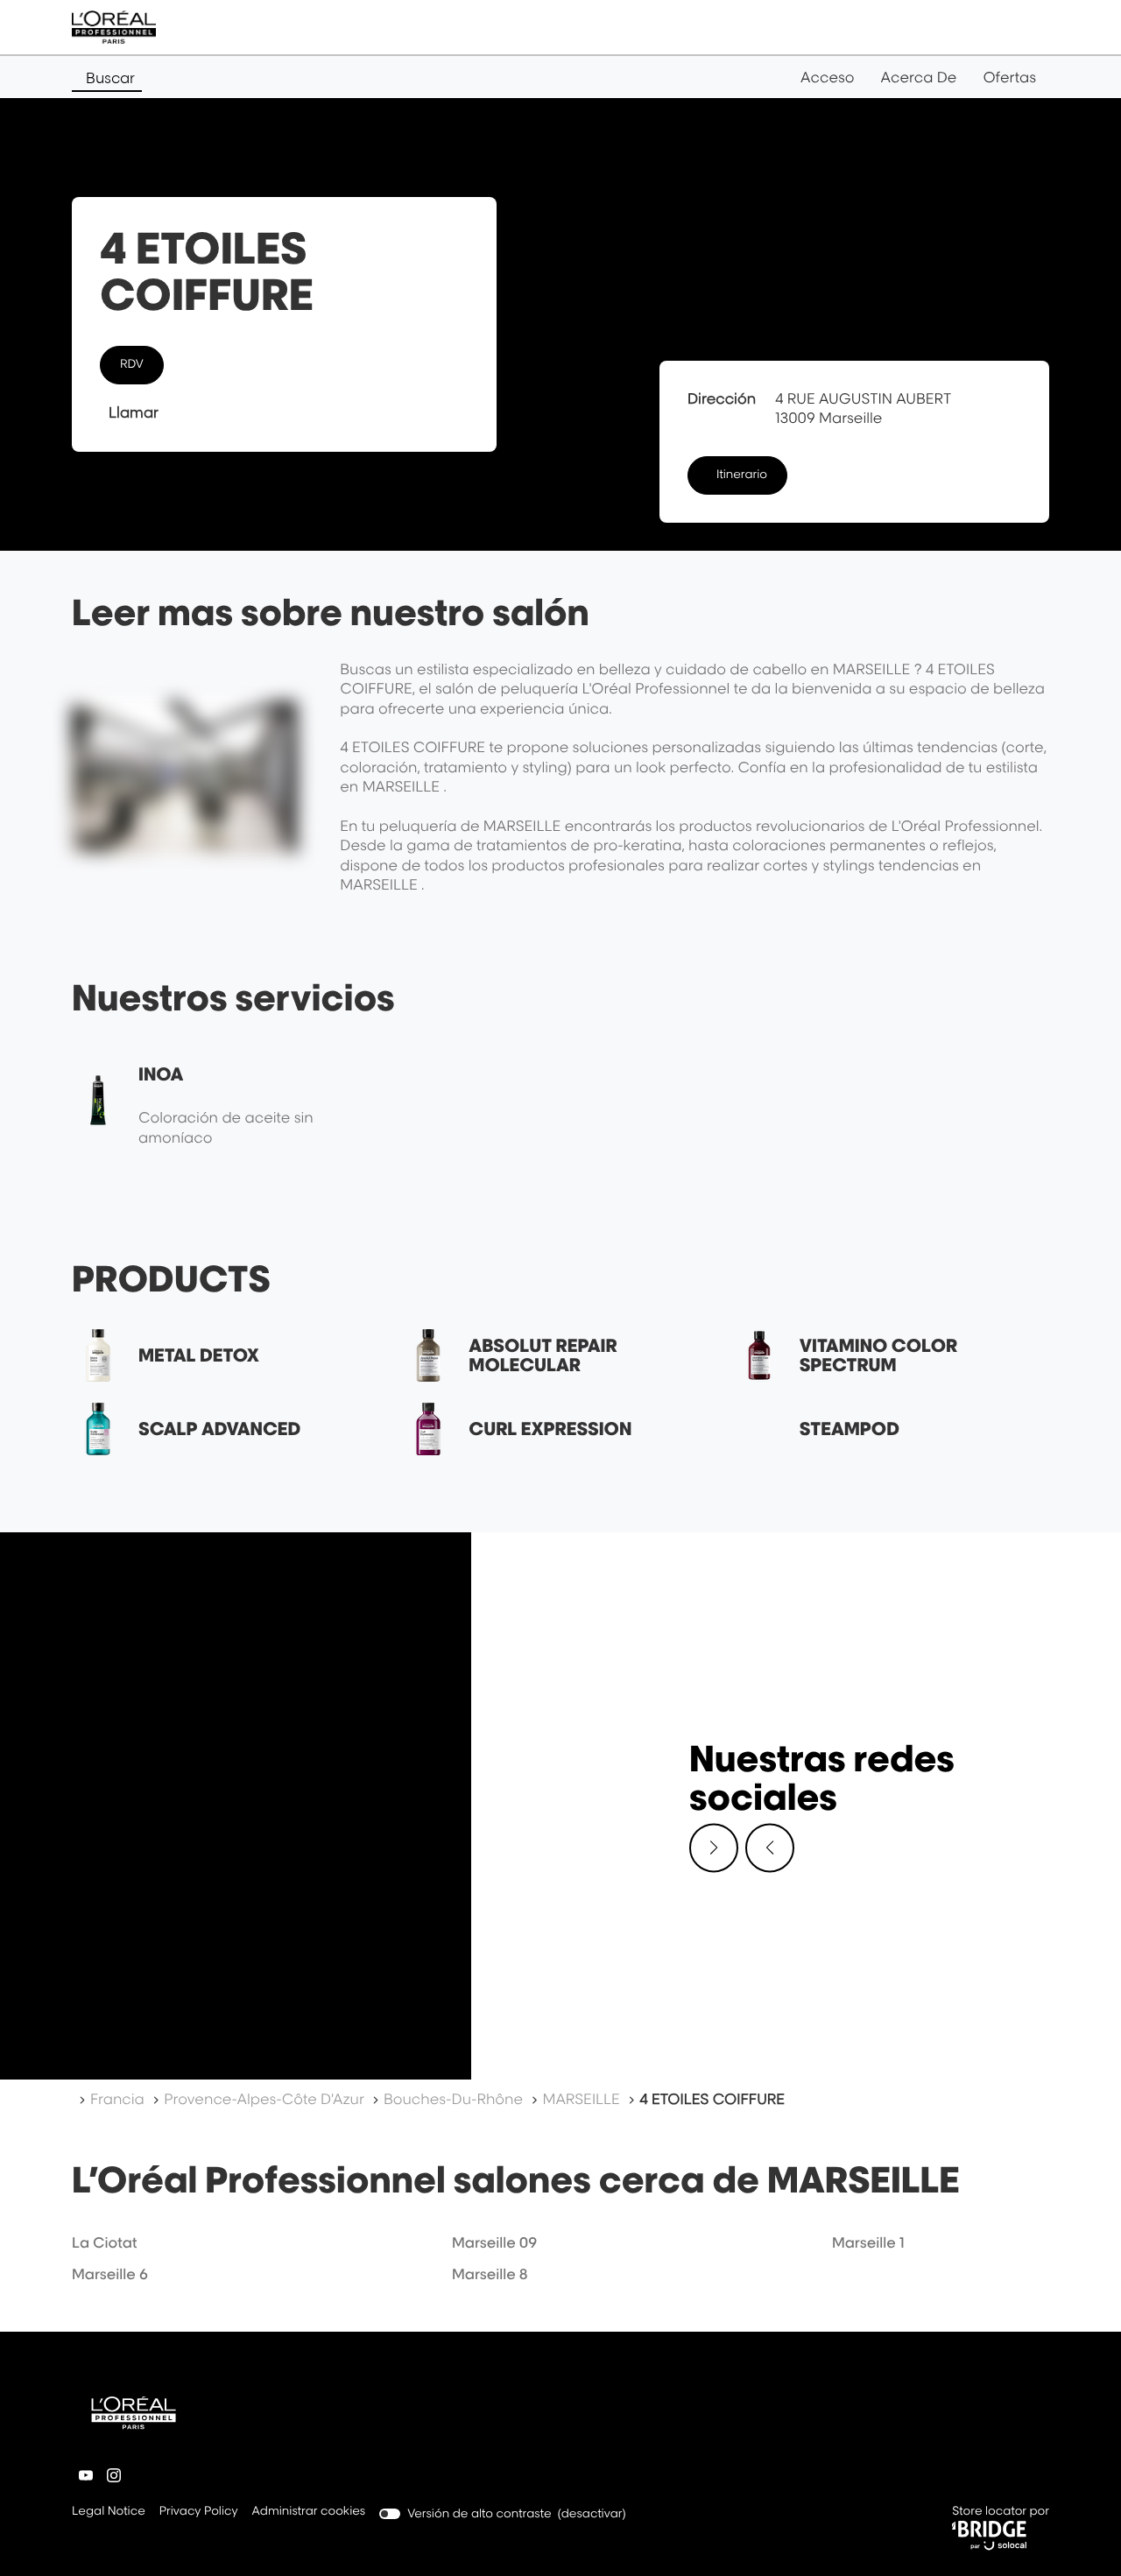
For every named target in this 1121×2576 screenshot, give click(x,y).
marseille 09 (494, 2242)
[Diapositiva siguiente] (714, 1848)
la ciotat (104, 2242)
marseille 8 (490, 2274)
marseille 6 (110, 2274)
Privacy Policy (199, 2513)
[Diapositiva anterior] (770, 1848)
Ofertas (1009, 77)
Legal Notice (109, 2513)
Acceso (827, 77)
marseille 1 (868, 2242)
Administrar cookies (309, 2511)
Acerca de (919, 77)
